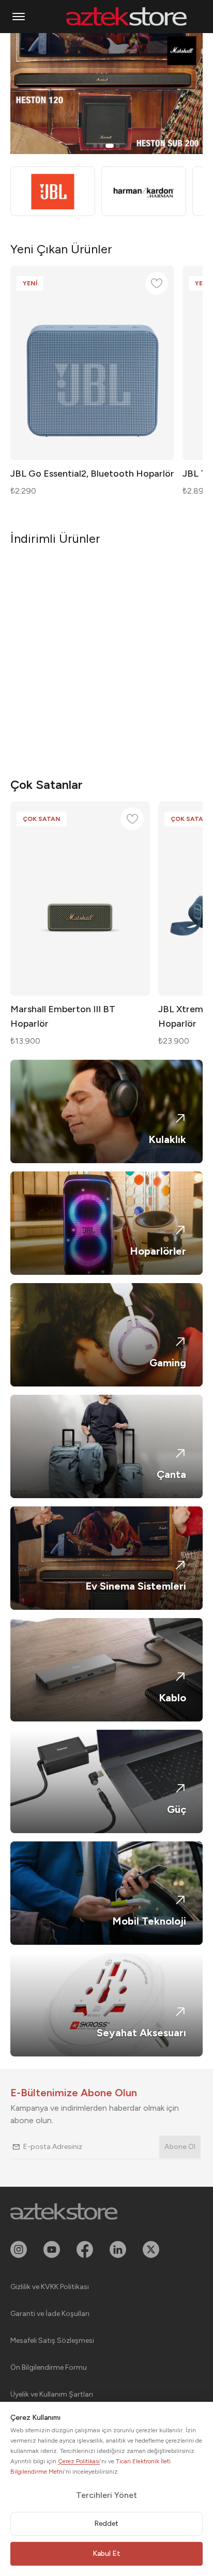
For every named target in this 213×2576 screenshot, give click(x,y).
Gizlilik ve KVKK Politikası (50, 2287)
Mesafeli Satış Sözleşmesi (52, 2341)
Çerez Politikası (79, 2461)
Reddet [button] (106, 2524)
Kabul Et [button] (106, 2554)
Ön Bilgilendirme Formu (49, 2367)
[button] (19, 17)
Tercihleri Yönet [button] (106, 2495)
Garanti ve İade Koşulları (50, 2314)
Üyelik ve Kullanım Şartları (52, 2394)
